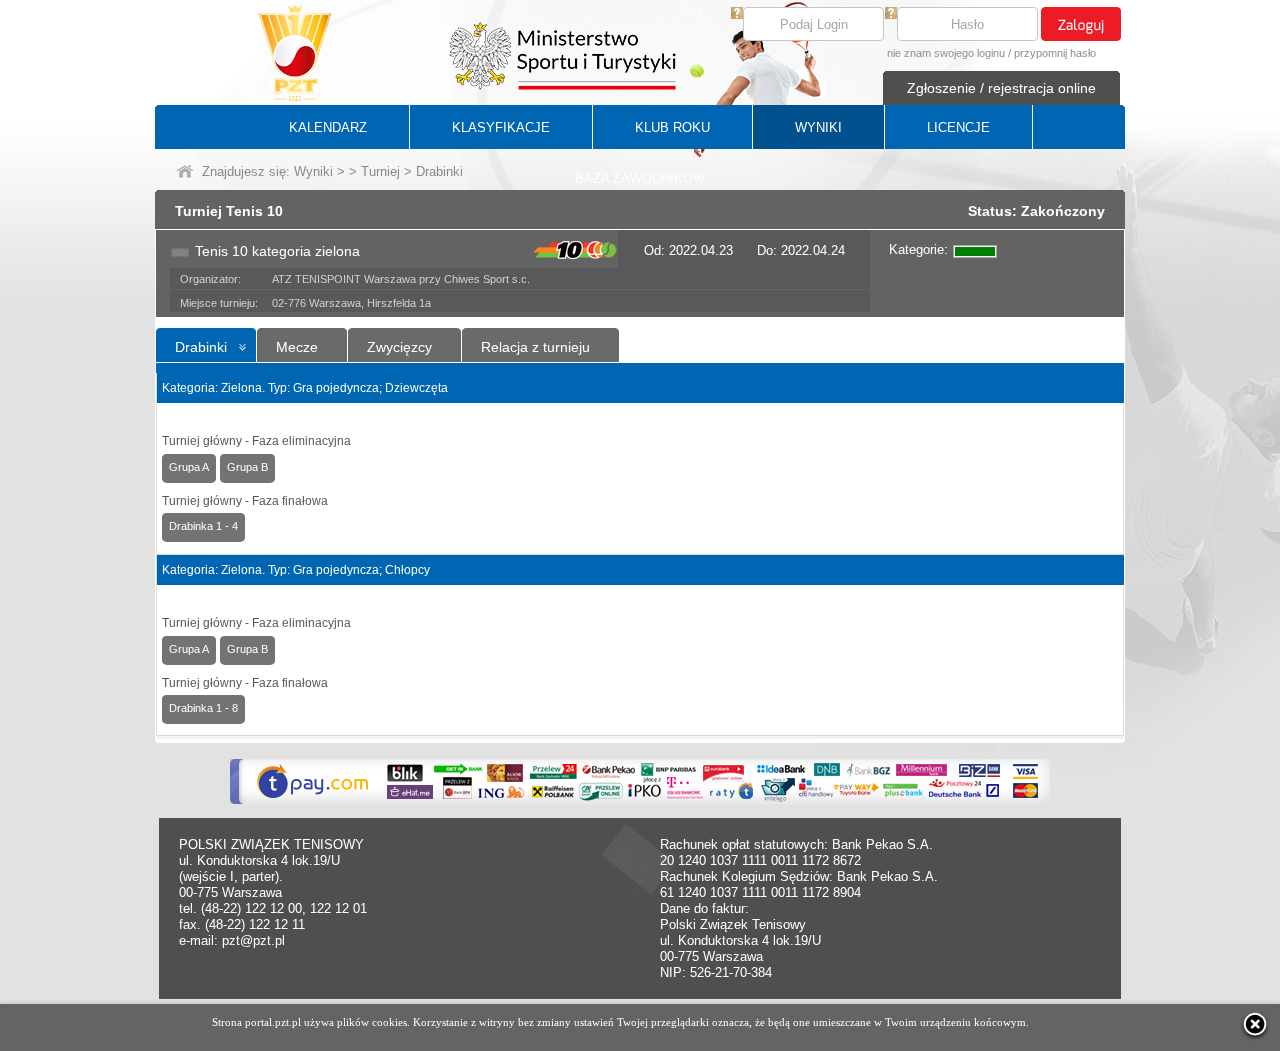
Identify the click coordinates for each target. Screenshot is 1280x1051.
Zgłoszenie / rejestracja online (1001, 88)
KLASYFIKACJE (501, 127)
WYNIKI (818, 127)
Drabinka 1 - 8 (203, 708)
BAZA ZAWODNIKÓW (640, 178)
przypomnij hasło (1055, 53)
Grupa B (247, 467)
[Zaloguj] (1081, 24)
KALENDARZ (328, 127)
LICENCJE (958, 127)
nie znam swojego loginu (946, 53)
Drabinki (201, 347)
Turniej (380, 171)
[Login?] (737, 14)
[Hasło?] (891, 14)
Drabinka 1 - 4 (203, 526)
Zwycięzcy (399, 347)
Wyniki (313, 171)
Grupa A (189, 467)
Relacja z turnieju (535, 347)
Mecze (297, 347)
